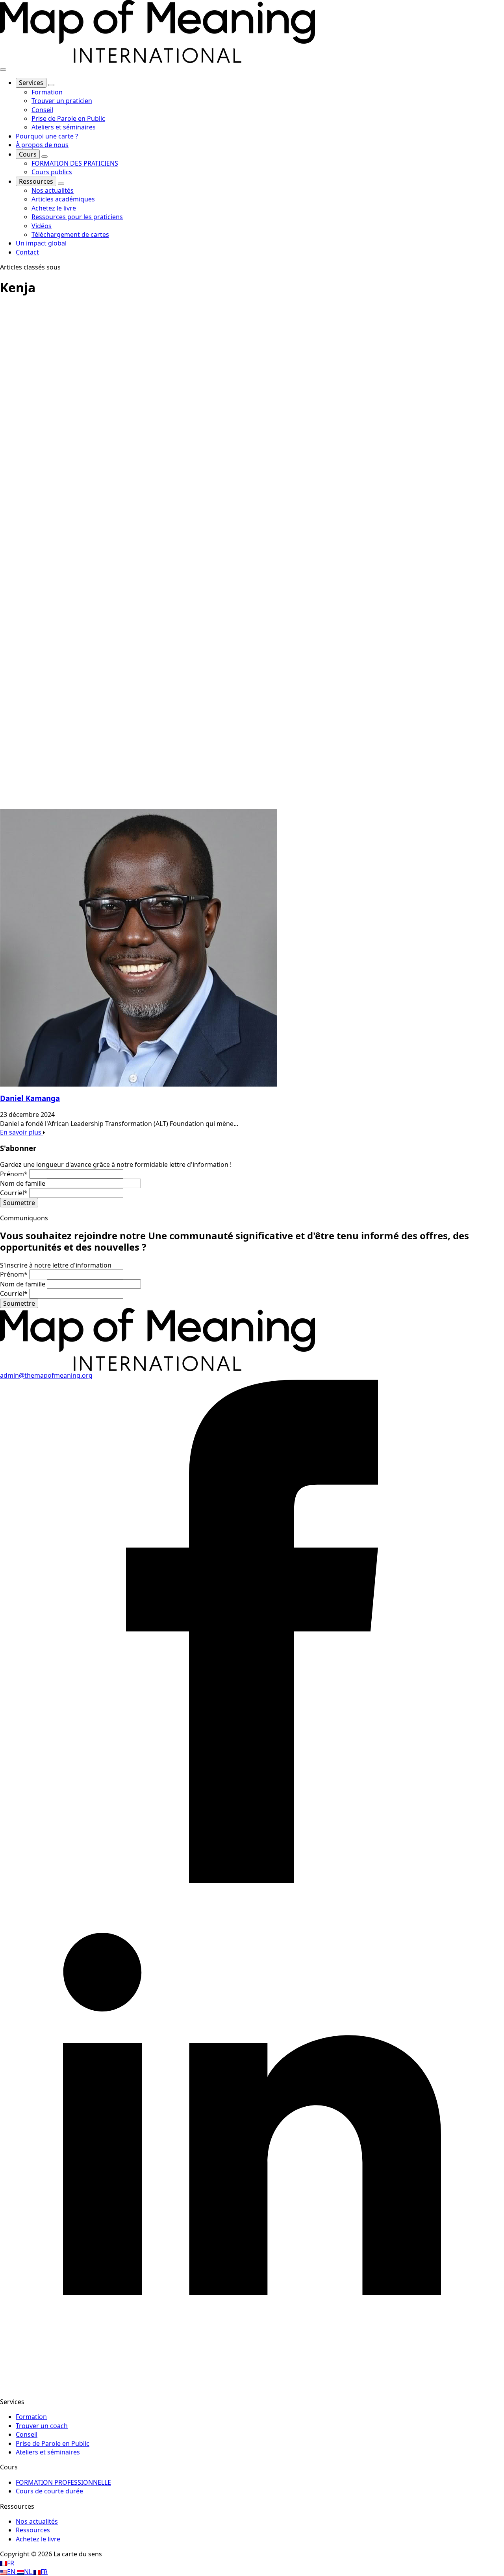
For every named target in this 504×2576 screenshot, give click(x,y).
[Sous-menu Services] (51, 85)
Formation (31, 2417)
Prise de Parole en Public (53, 2443)
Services (31, 83)
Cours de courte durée (49, 2491)
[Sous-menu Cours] (44, 157)
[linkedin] (252, 2387)
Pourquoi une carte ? (47, 136)
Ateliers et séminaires (48, 2452)
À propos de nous (42, 145)
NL (29, 2572)
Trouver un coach (42, 2426)
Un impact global (41, 243)
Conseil (27, 2434)
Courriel (14, 1193)
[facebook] (252, 1881)
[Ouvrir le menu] (3, 70)
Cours (28, 154)
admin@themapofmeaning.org (46, 1375)
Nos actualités (37, 2521)
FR (11, 2563)
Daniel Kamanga (30, 1098)
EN (12, 2572)
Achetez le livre (38, 2539)
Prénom (14, 1174)
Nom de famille (23, 1183)
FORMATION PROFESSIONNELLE (63, 2482)
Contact (27, 252)
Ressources (36, 181)
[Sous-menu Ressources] (61, 184)
